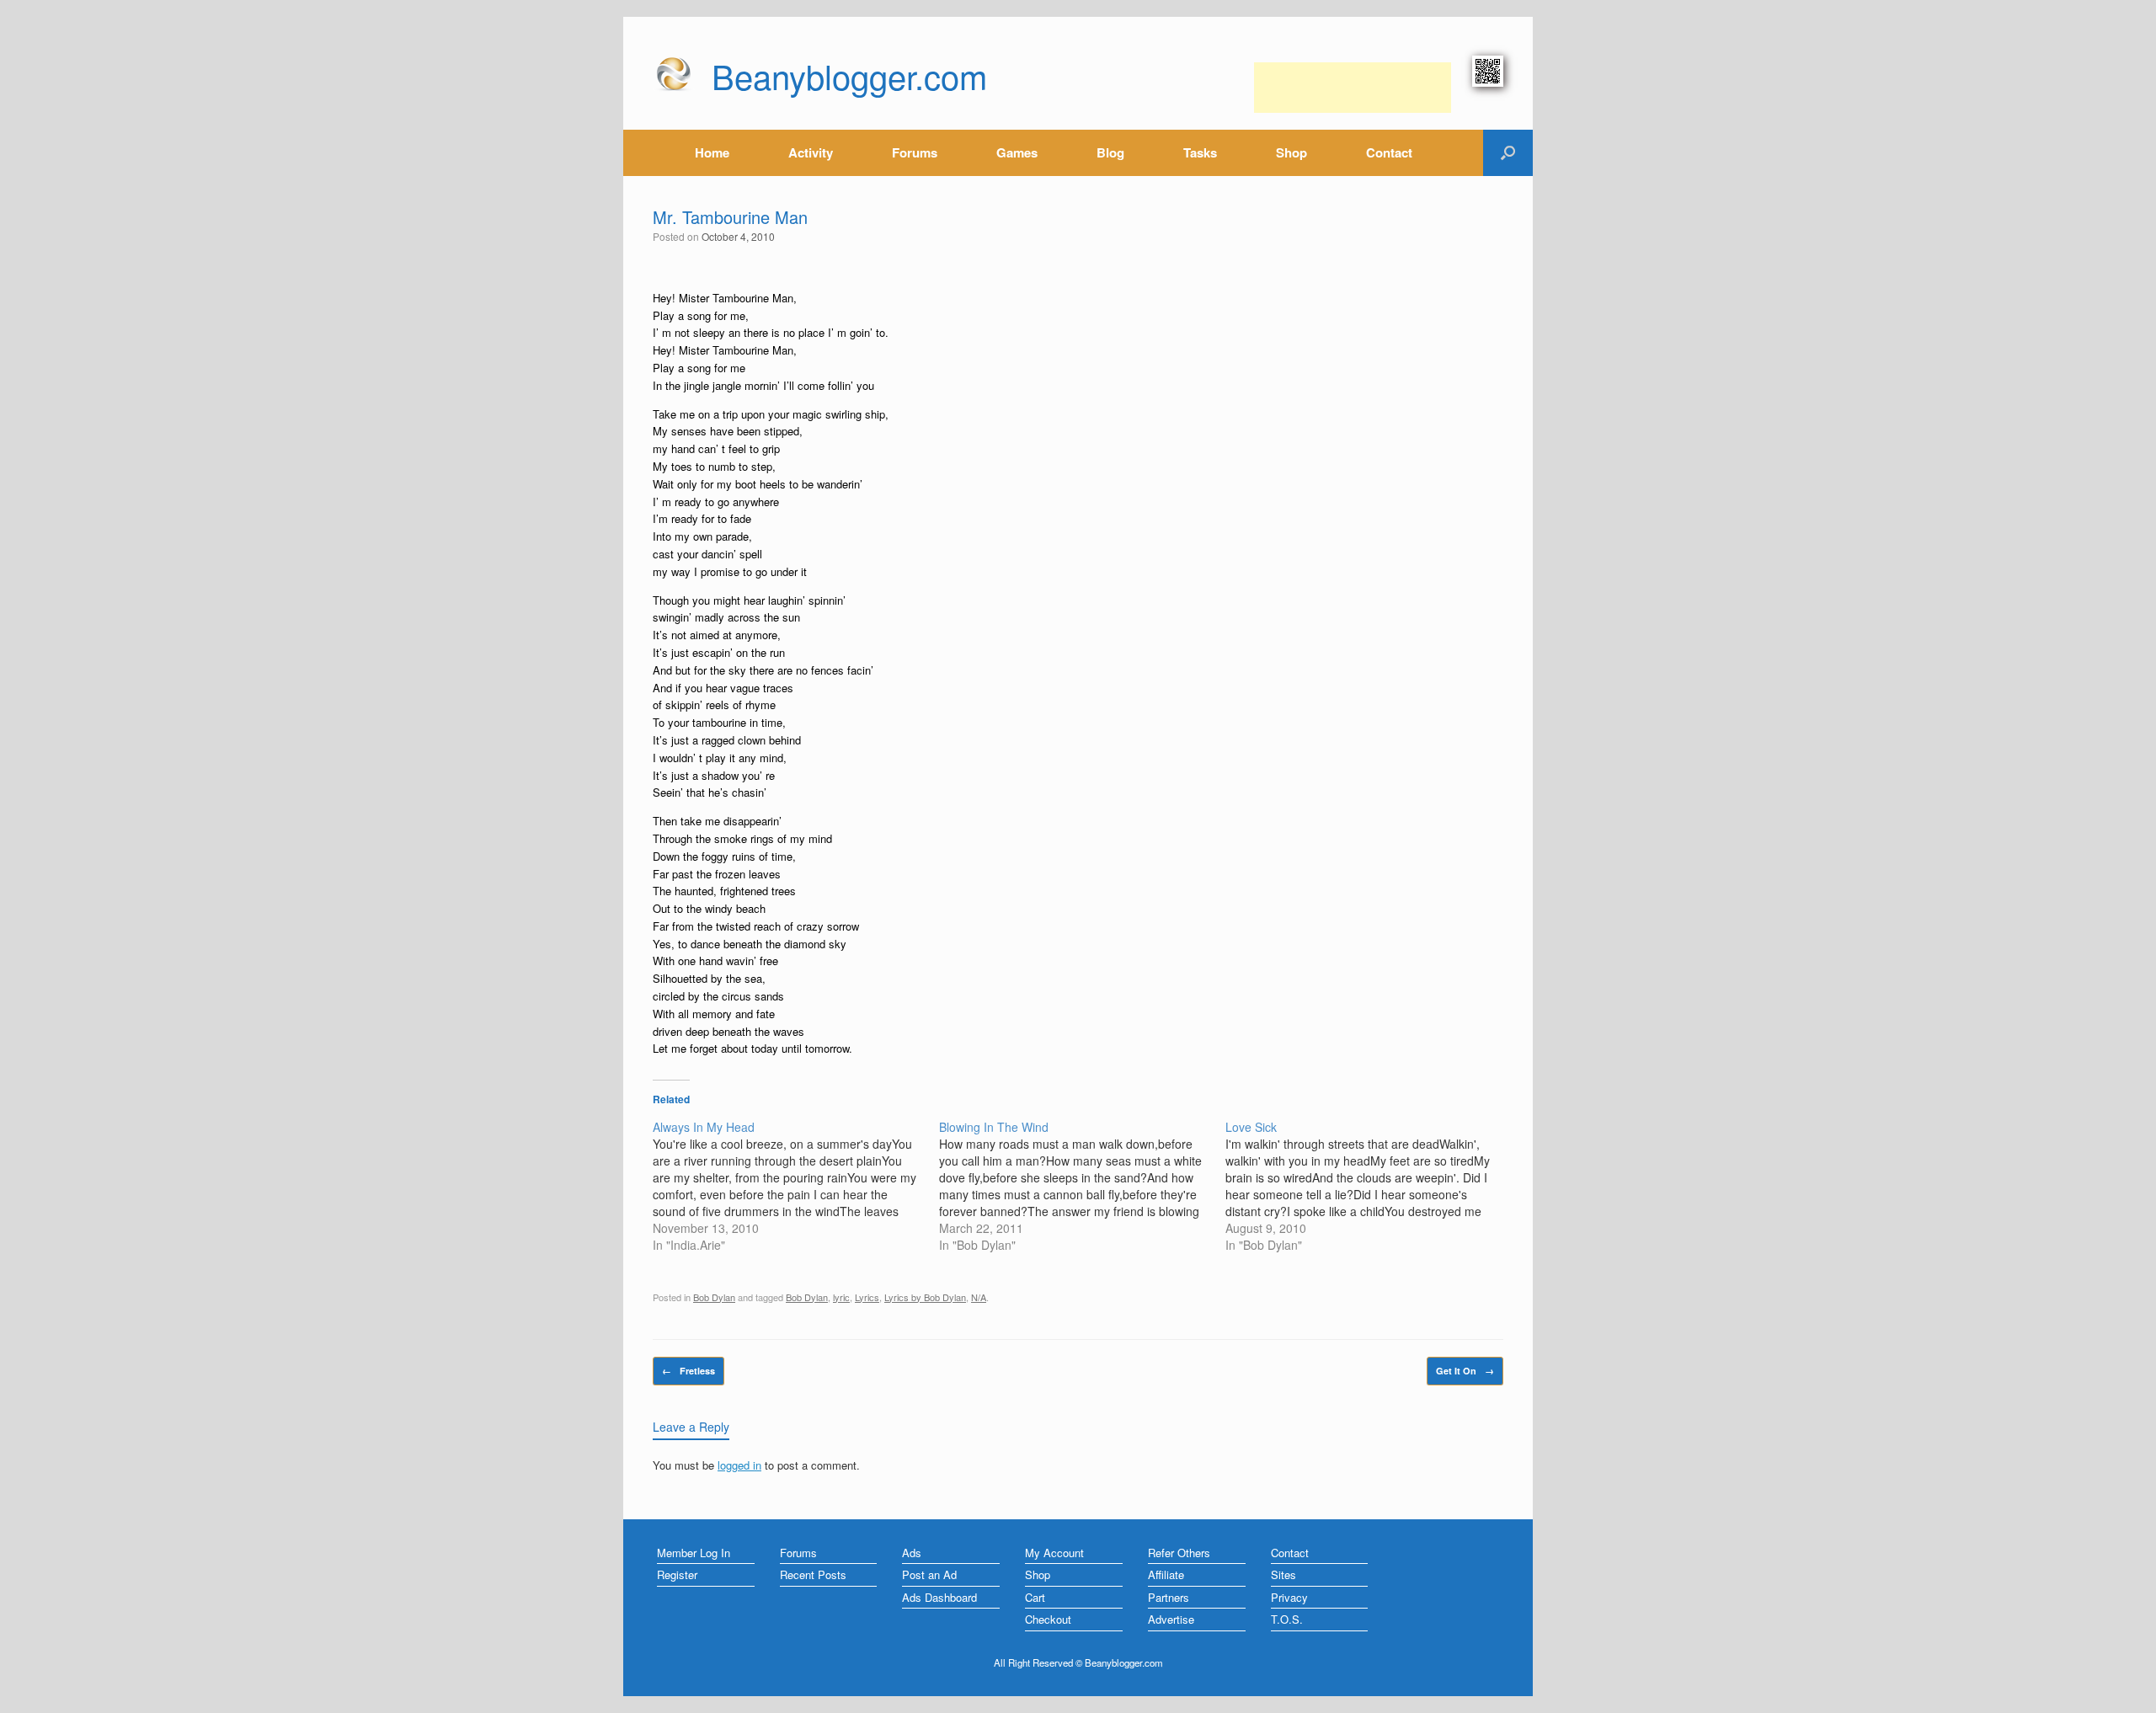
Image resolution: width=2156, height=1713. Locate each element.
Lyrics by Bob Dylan (925, 1297)
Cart (1035, 1597)
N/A (979, 1297)
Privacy (1289, 1597)
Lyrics (867, 1297)
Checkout (1048, 1619)
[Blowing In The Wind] (1082, 1186)
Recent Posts (813, 1574)
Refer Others (1179, 1553)
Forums (915, 152)
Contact (1389, 152)
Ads (912, 1553)
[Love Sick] (1369, 1186)
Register (677, 1574)
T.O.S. (1287, 1619)
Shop (1291, 152)
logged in (739, 1465)
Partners (1169, 1597)
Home (712, 152)
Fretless (688, 1371)
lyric (841, 1297)
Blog (1110, 152)
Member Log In (694, 1553)
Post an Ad (929, 1574)
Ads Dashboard (939, 1597)
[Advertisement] (1353, 88)
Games (1017, 152)
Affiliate (1166, 1574)
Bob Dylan (714, 1297)
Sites (1283, 1574)
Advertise (1171, 1619)
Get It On (1465, 1371)
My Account (1054, 1553)
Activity (811, 152)
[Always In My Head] (796, 1186)
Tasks (1200, 152)
